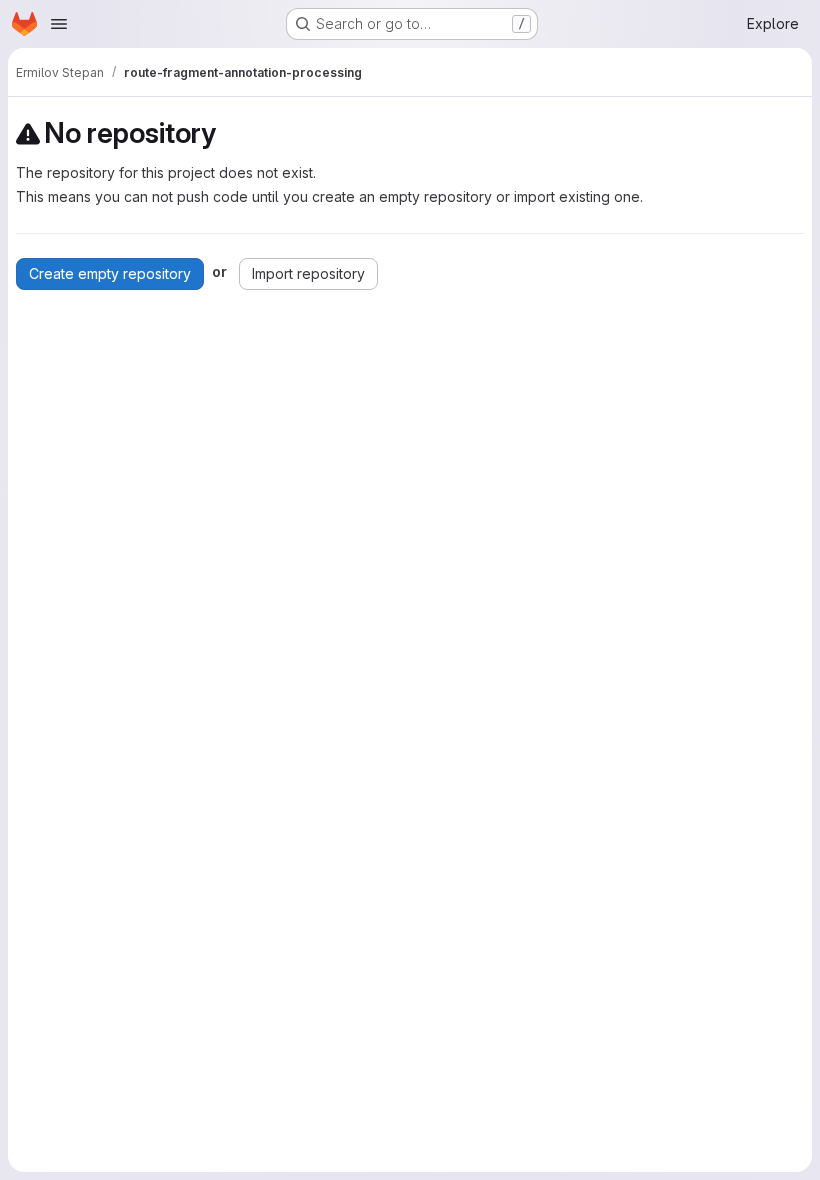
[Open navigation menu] (59, 24)
